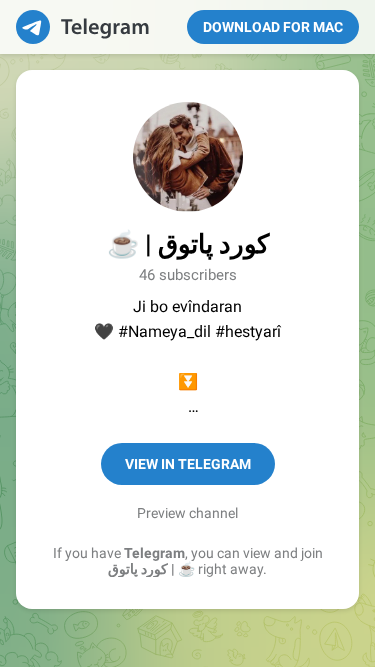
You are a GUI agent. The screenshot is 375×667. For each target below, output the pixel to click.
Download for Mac (273, 27)
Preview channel (187, 513)
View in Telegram (188, 464)
